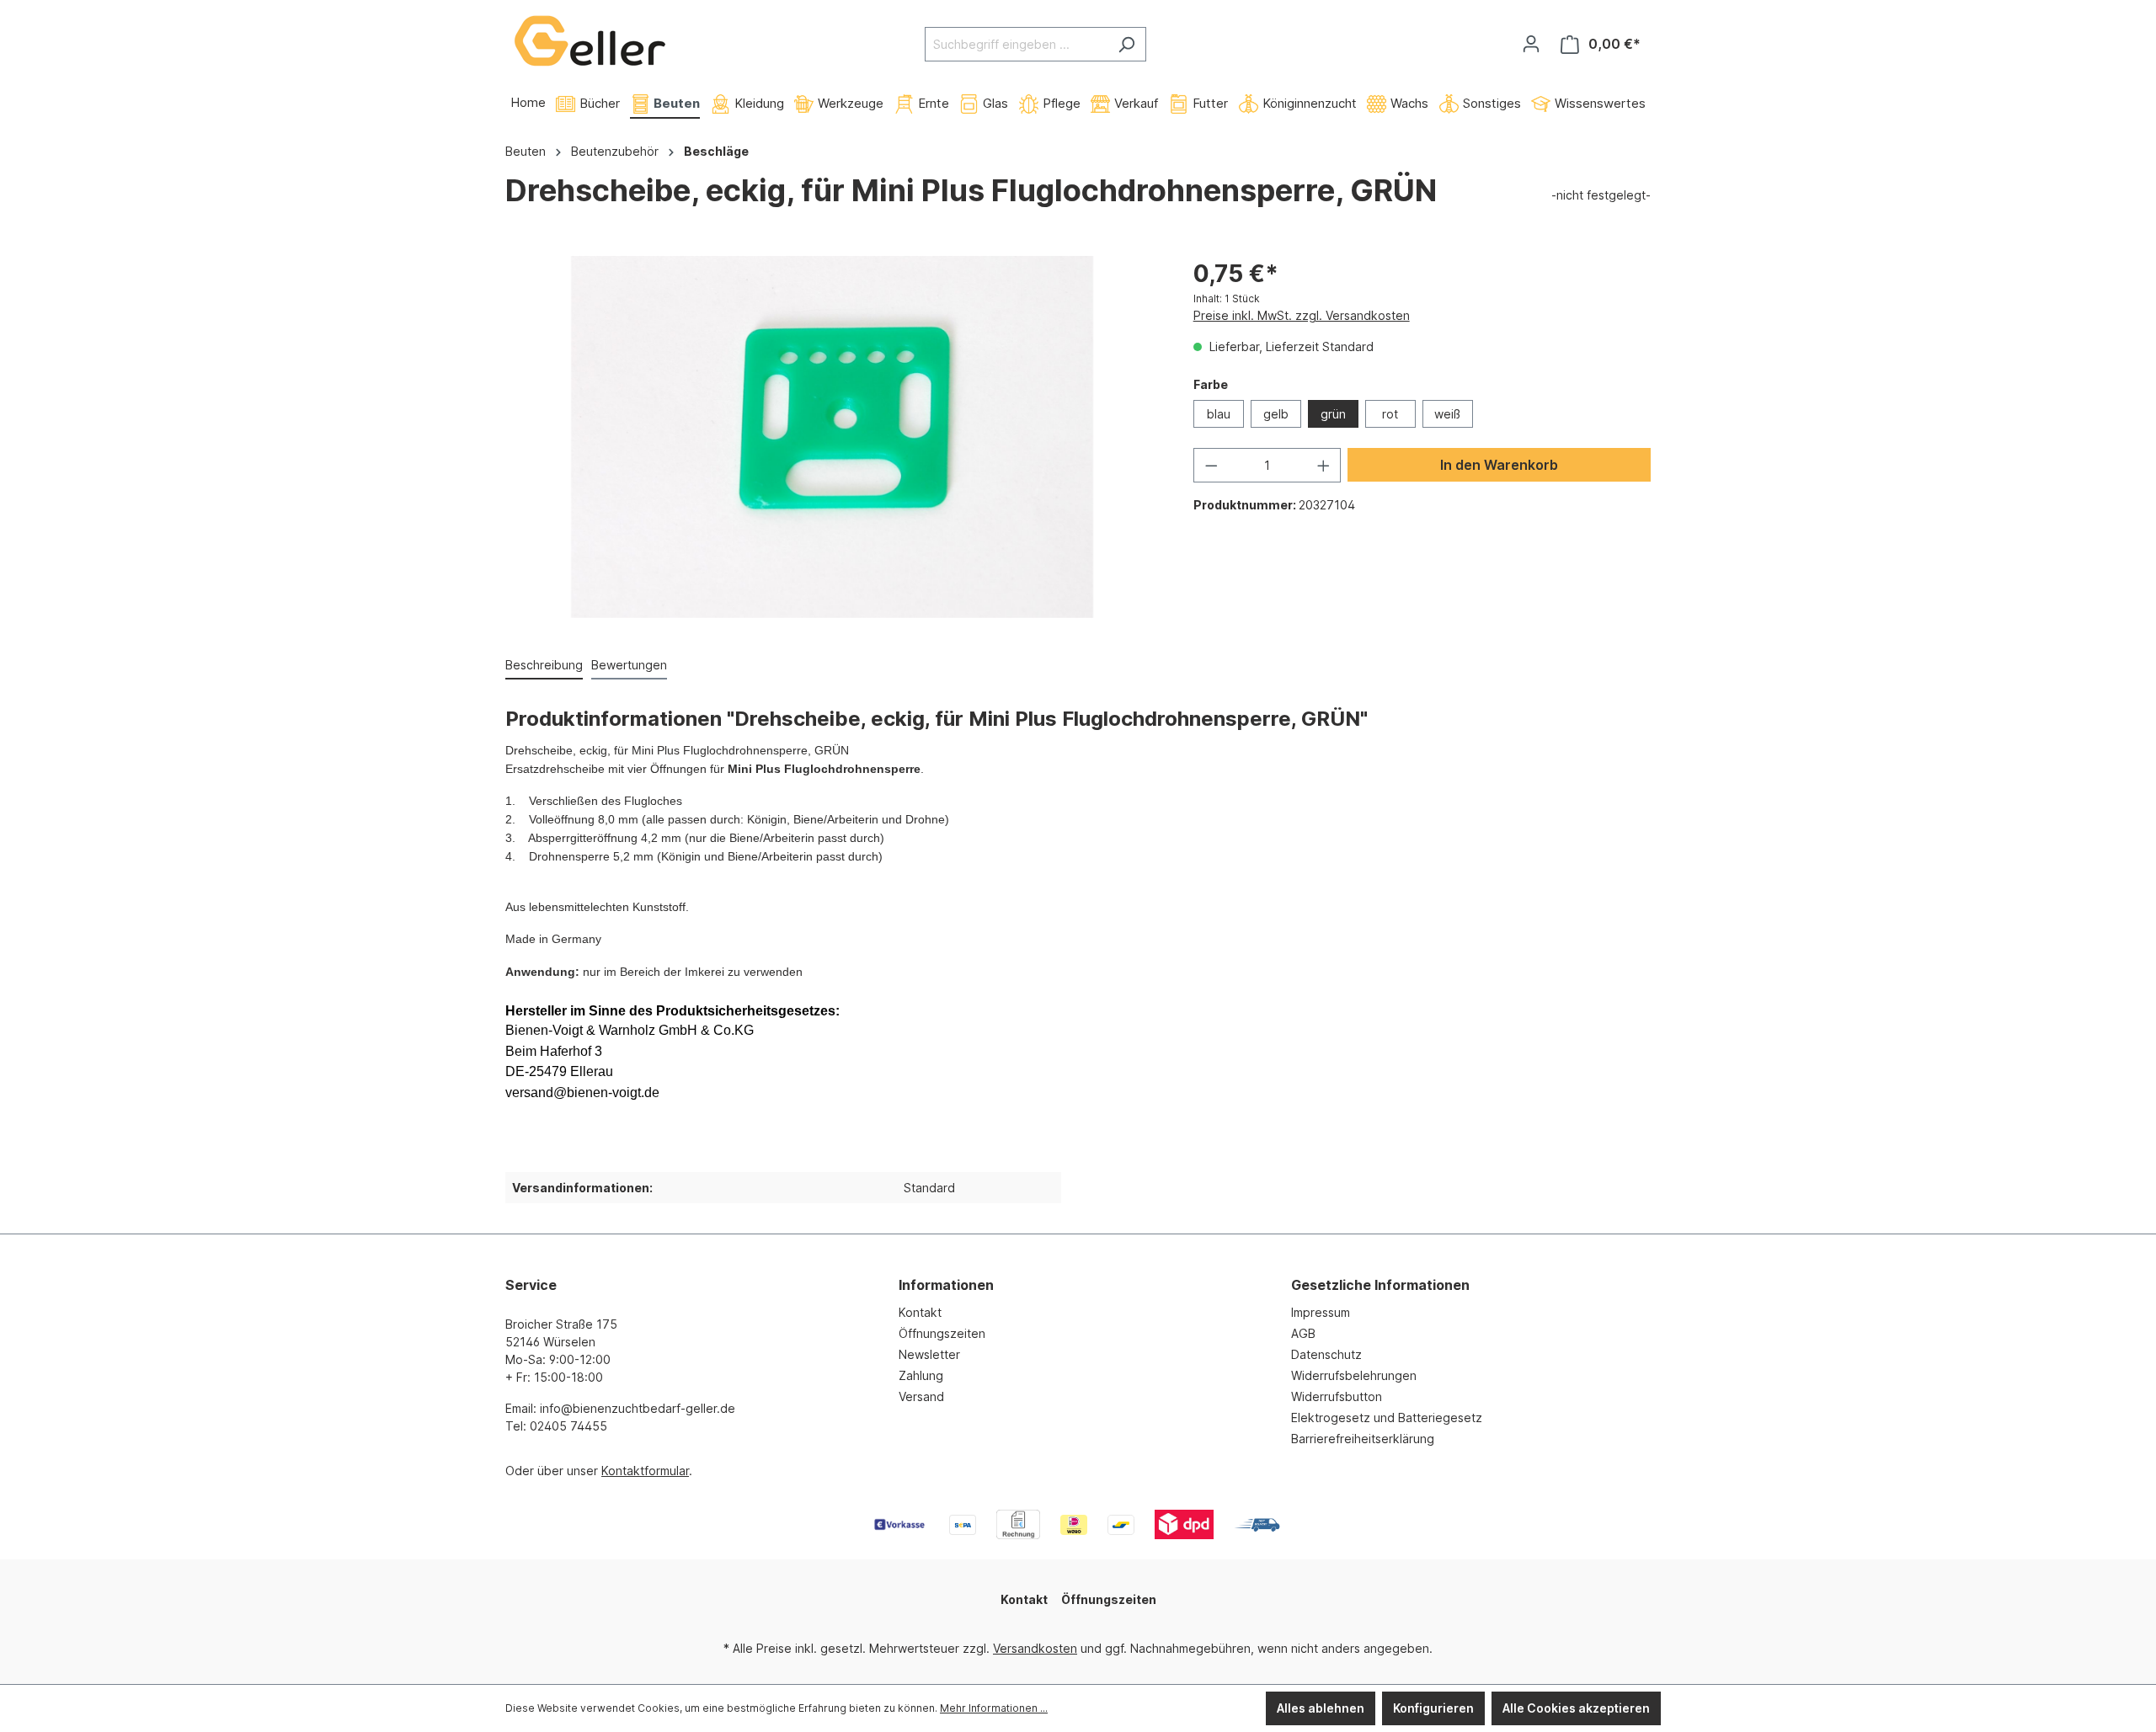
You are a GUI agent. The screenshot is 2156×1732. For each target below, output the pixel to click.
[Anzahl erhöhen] (1324, 465)
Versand (921, 1396)
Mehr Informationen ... (994, 1708)
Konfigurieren (1433, 1708)
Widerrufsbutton (1337, 1396)
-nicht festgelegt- (1601, 195)
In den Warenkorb (1499, 465)
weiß (1447, 414)
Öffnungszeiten (942, 1333)
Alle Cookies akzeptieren (1576, 1708)
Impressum (1321, 1312)
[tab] (544, 666)
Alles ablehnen (1321, 1708)
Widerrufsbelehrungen (1354, 1375)
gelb (1276, 414)
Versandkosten (1035, 1648)
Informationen (946, 1285)
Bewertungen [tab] (629, 665)
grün (1333, 414)
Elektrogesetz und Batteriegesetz (1387, 1418)
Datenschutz (1326, 1354)
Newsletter (929, 1354)
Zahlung (921, 1375)
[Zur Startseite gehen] (590, 41)
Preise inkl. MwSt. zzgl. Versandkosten (1302, 315)
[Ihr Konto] (1531, 44)
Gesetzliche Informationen (1380, 1285)
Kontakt (920, 1312)
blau (1219, 414)
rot (1390, 414)
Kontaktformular (645, 1471)
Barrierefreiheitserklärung (1363, 1439)
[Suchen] (1126, 44)
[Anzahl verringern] (1211, 465)
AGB (1303, 1333)
